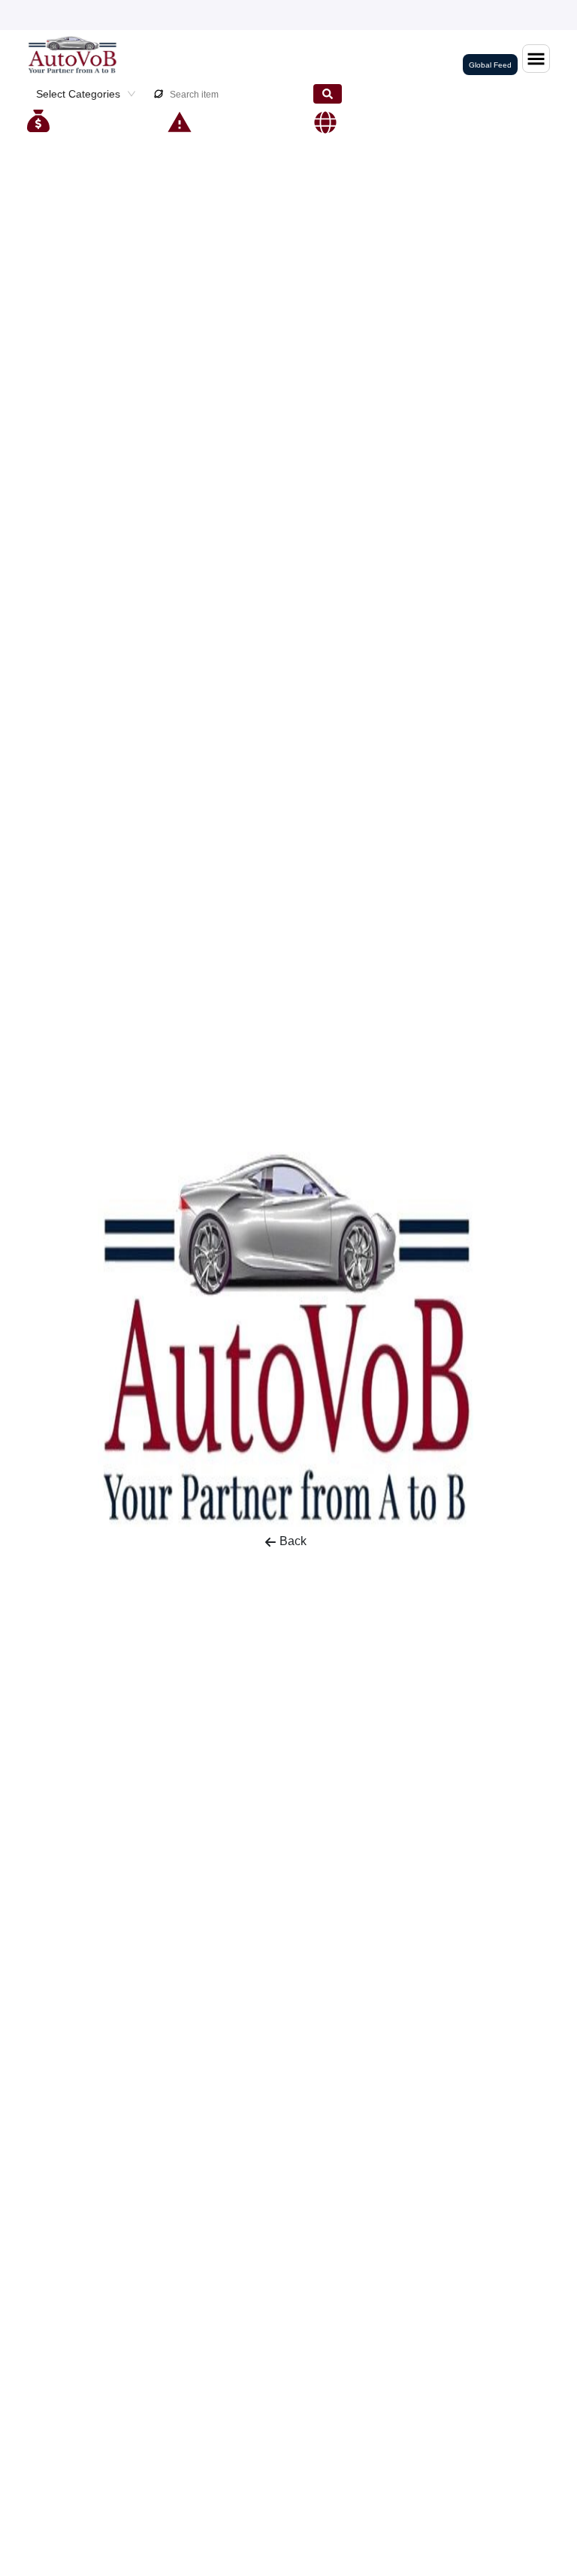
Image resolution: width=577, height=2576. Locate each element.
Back (293, 1541)
